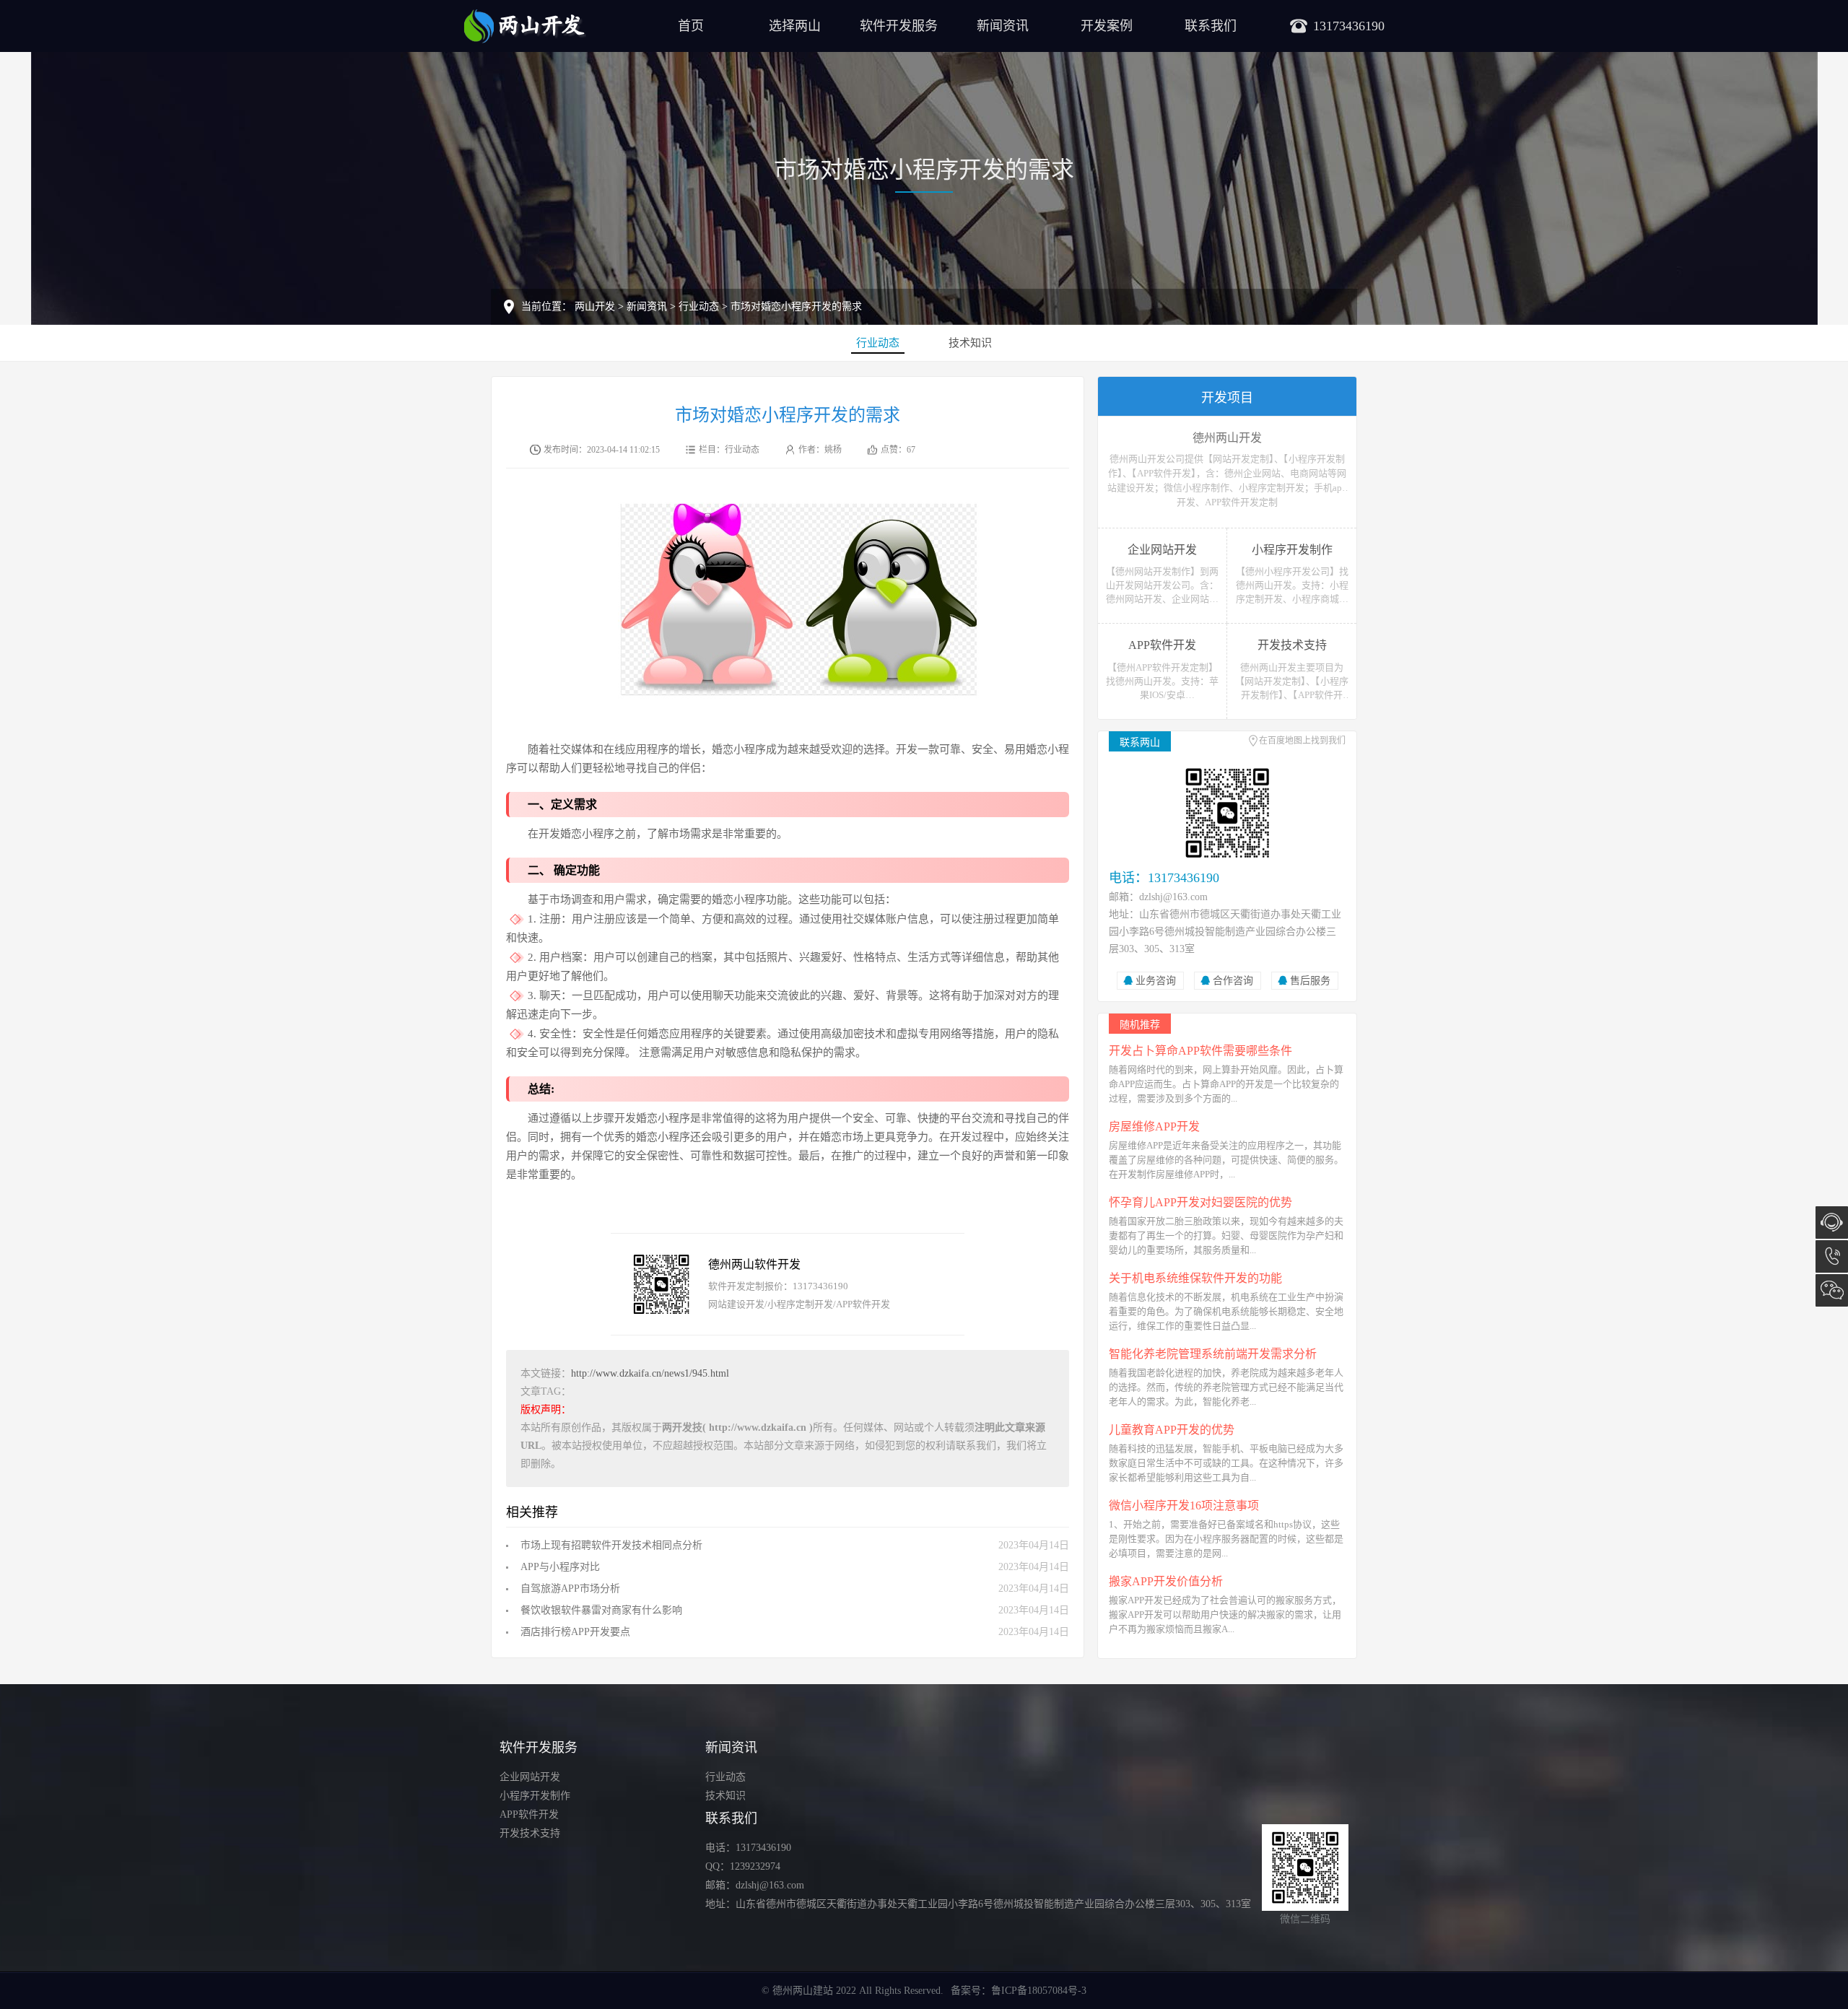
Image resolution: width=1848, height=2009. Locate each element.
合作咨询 (1233, 981)
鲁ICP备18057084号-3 (1039, 1991)
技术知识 (970, 343)
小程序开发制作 (535, 1796)
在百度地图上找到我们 (1302, 741)
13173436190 (1832, 1256)
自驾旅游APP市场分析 (570, 1589)
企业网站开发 (530, 1777)
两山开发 (595, 306)
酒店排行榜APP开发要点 (575, 1632)
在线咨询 (1832, 1223)
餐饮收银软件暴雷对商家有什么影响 (601, 1610)
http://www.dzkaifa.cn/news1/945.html (650, 1373)
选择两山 (795, 26)
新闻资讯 (1003, 26)
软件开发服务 (899, 26)
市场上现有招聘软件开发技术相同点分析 (611, 1545)
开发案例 (1107, 26)
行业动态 (699, 306)
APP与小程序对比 (560, 1567)
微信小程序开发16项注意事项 (1184, 1505)
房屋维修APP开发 (1154, 1126)
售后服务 (1310, 981)
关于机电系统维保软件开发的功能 (1195, 1278)
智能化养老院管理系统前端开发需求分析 (1213, 1354)
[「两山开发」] (525, 25)
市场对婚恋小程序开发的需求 (796, 306)
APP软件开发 (529, 1814)
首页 (691, 26)
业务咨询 (1156, 981)
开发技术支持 (530, 1833)
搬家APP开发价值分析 (1166, 1581)
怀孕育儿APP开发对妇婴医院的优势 (1200, 1202)
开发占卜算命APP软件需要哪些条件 (1200, 1051)
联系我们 (1211, 26)
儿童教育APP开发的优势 (1172, 1430)
